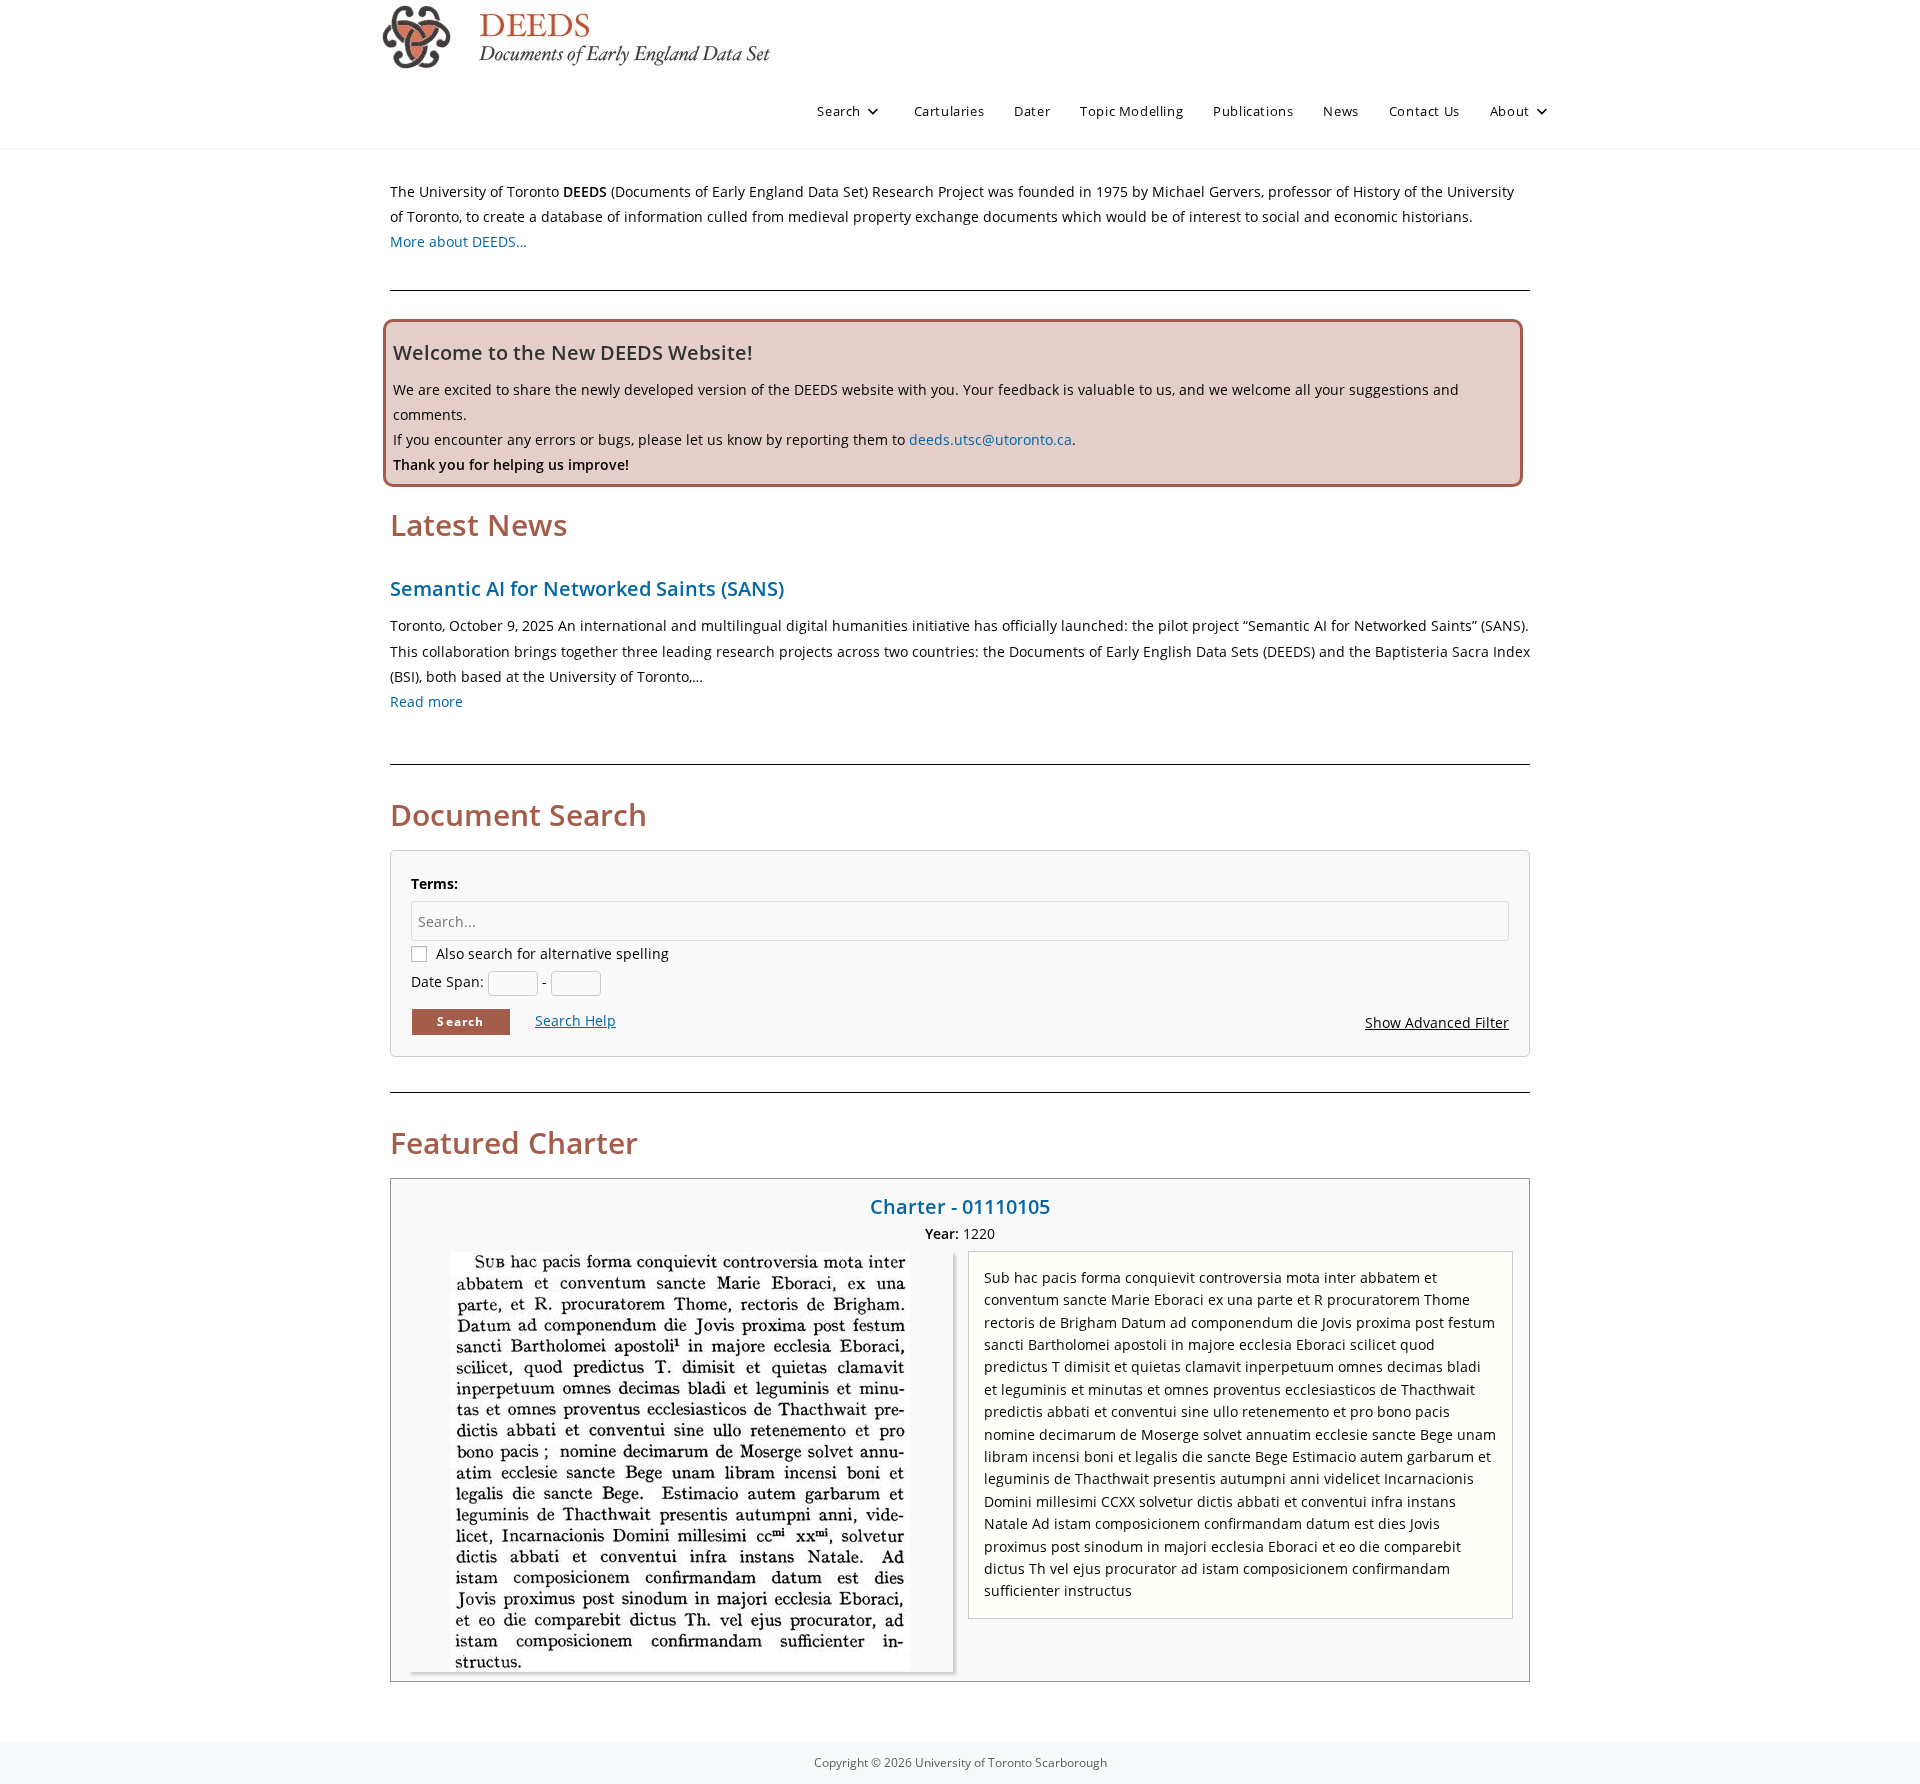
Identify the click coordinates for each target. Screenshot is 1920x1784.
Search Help (575, 1020)
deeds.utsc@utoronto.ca (990, 439)
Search (460, 1021)
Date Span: (447, 981)
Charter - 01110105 (960, 1206)
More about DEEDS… (458, 241)
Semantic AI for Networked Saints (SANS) (587, 588)
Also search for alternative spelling (552, 953)
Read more (426, 701)
